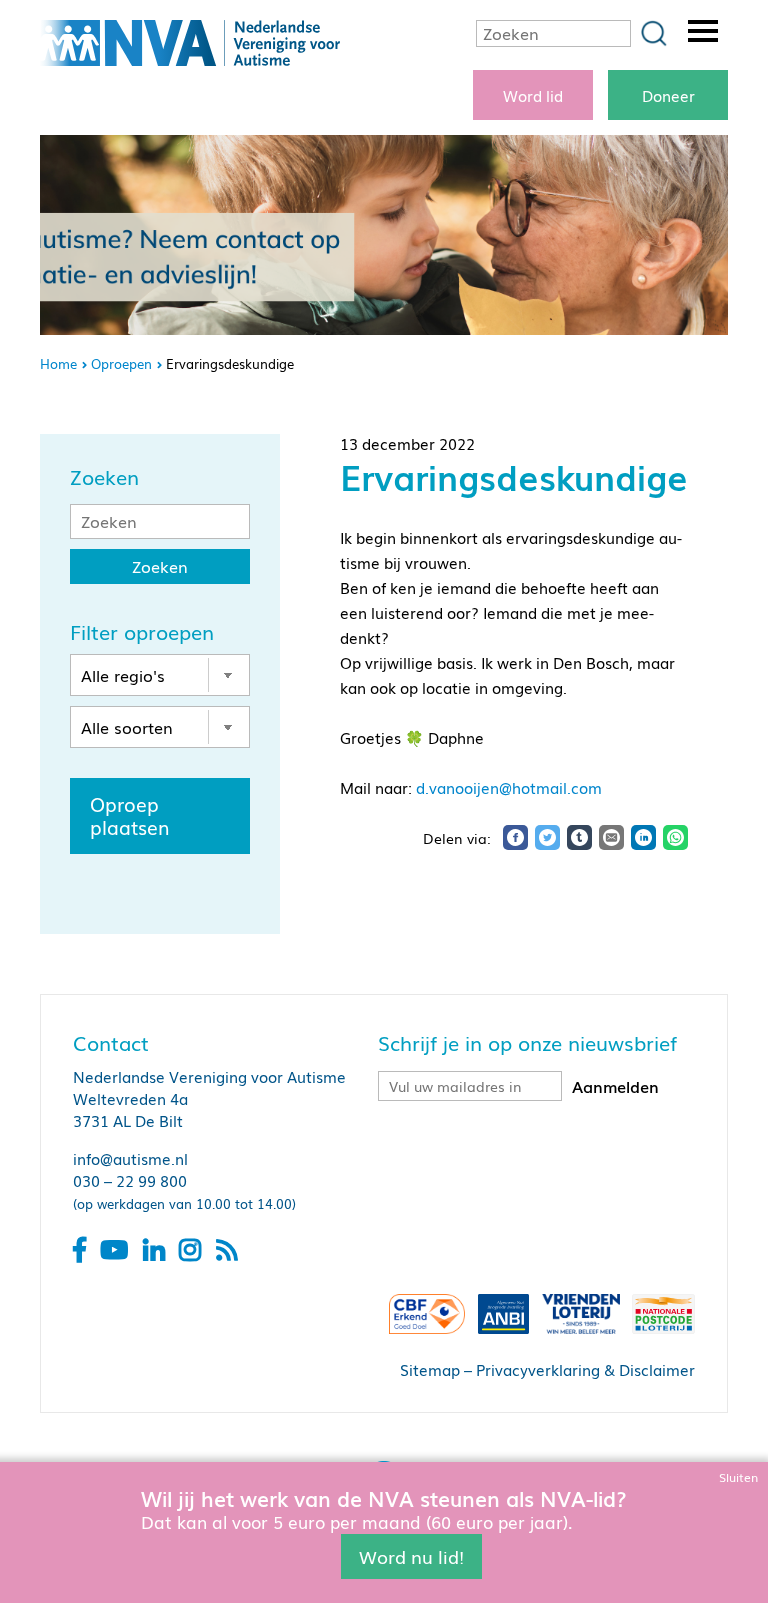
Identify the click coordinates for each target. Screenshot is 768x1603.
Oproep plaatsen (130, 815)
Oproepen (121, 363)
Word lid (533, 95)
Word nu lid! (411, 1556)
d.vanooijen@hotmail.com (509, 787)
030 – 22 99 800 (130, 1180)
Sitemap (430, 1369)
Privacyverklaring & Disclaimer (585, 1369)
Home (58, 363)
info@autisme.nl (130, 1158)
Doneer (668, 95)
